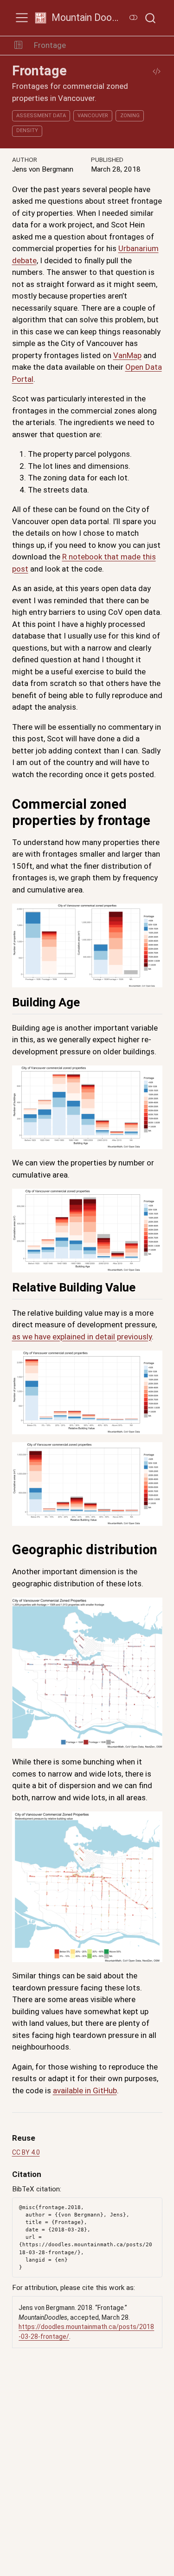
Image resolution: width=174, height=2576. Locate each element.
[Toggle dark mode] (134, 18)
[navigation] (121, 46)
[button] (18, 46)
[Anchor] (88, 1001)
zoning (130, 116)
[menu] (22, 18)
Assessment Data (41, 116)
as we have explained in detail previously (82, 1337)
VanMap (127, 355)
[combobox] (151, 18)
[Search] (150, 18)
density (27, 130)
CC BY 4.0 (26, 2152)
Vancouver (93, 116)
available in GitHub (85, 2090)
